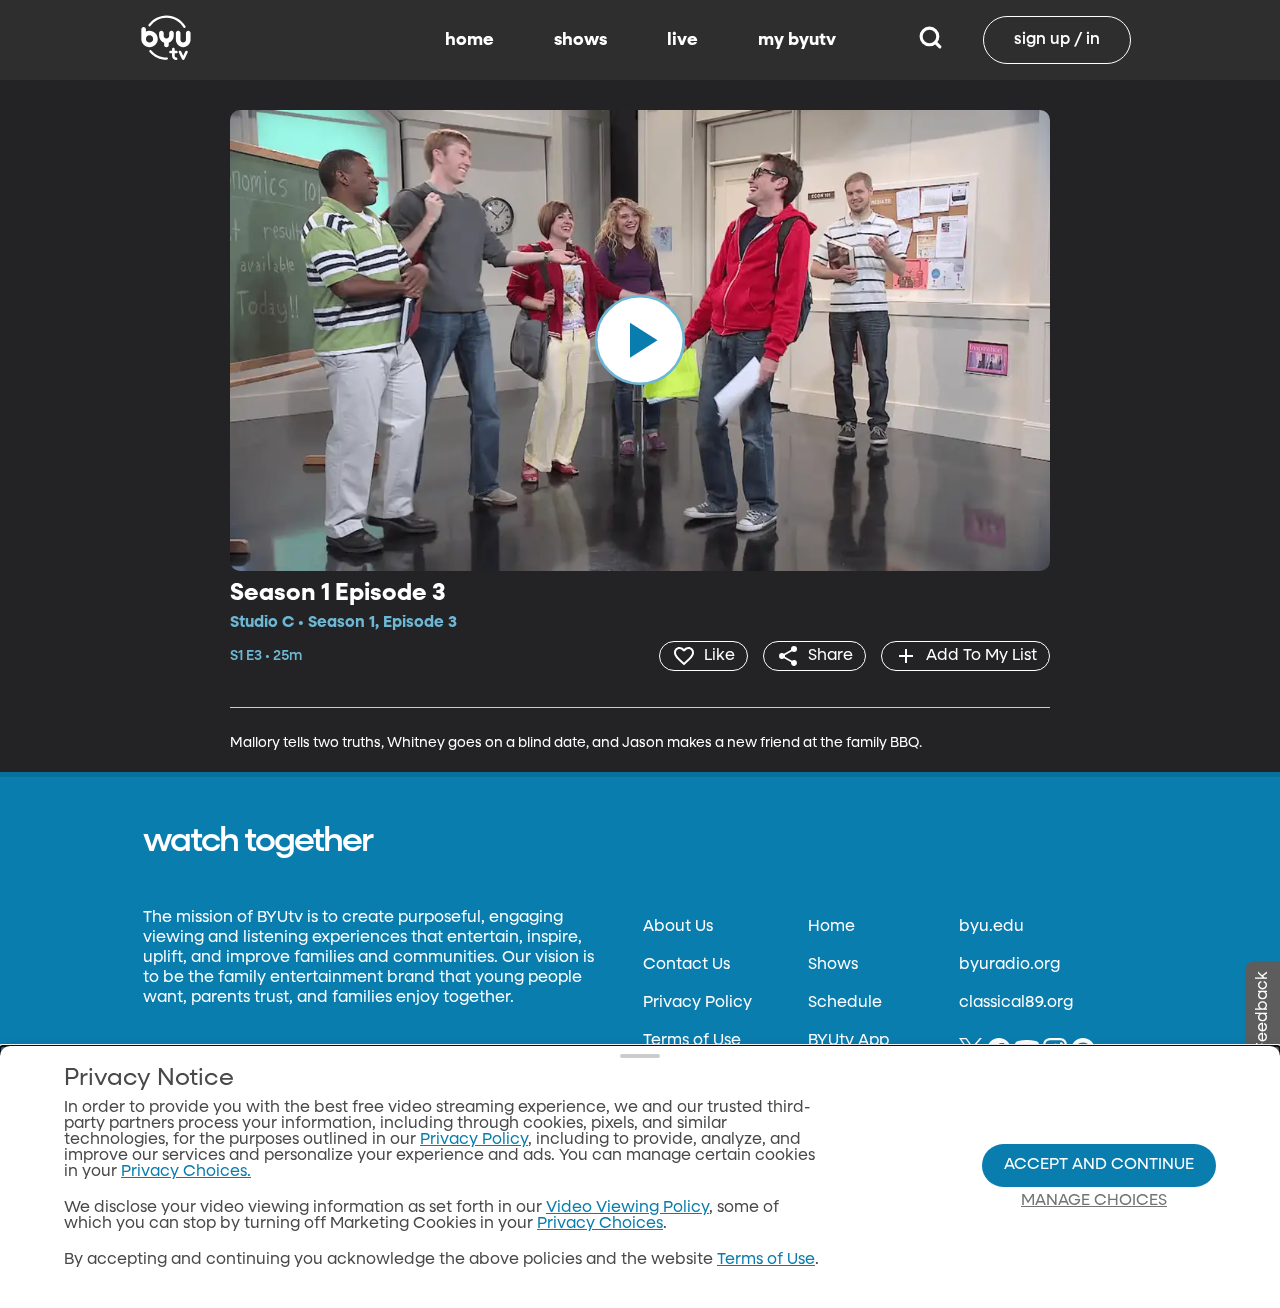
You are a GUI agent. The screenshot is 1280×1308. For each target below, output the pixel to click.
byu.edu (991, 927)
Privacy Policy (697, 1003)
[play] (640, 340)
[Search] (930, 40)
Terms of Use (692, 1041)
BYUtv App (848, 1041)
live (682, 40)
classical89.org (1016, 1003)
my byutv (797, 40)
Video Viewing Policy (627, 1208)
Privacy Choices (600, 1224)
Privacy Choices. (186, 1172)
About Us (678, 927)
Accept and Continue (1099, 1165)
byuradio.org (1009, 965)
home (469, 40)
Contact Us (686, 965)
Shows (833, 965)
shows (580, 40)
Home (831, 927)
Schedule (845, 1003)
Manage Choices (1094, 1201)
